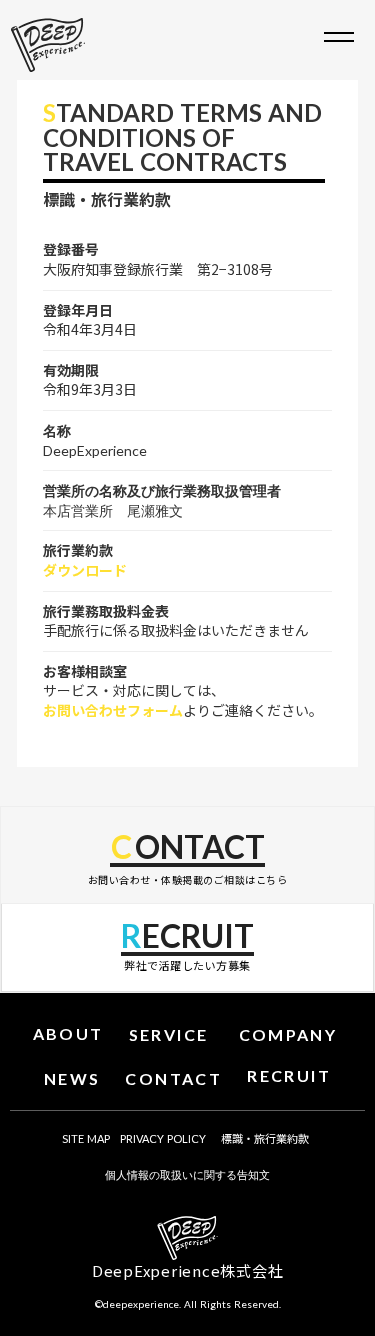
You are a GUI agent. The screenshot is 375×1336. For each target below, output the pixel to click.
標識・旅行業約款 (265, 1138)
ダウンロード (85, 570)
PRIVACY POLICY (163, 1138)
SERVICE (169, 1034)
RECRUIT (289, 1075)
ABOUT (68, 1033)
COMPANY (288, 1034)
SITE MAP (86, 1138)
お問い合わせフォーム (113, 710)
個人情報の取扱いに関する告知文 (187, 1174)
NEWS (72, 1078)
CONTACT (173, 1078)
